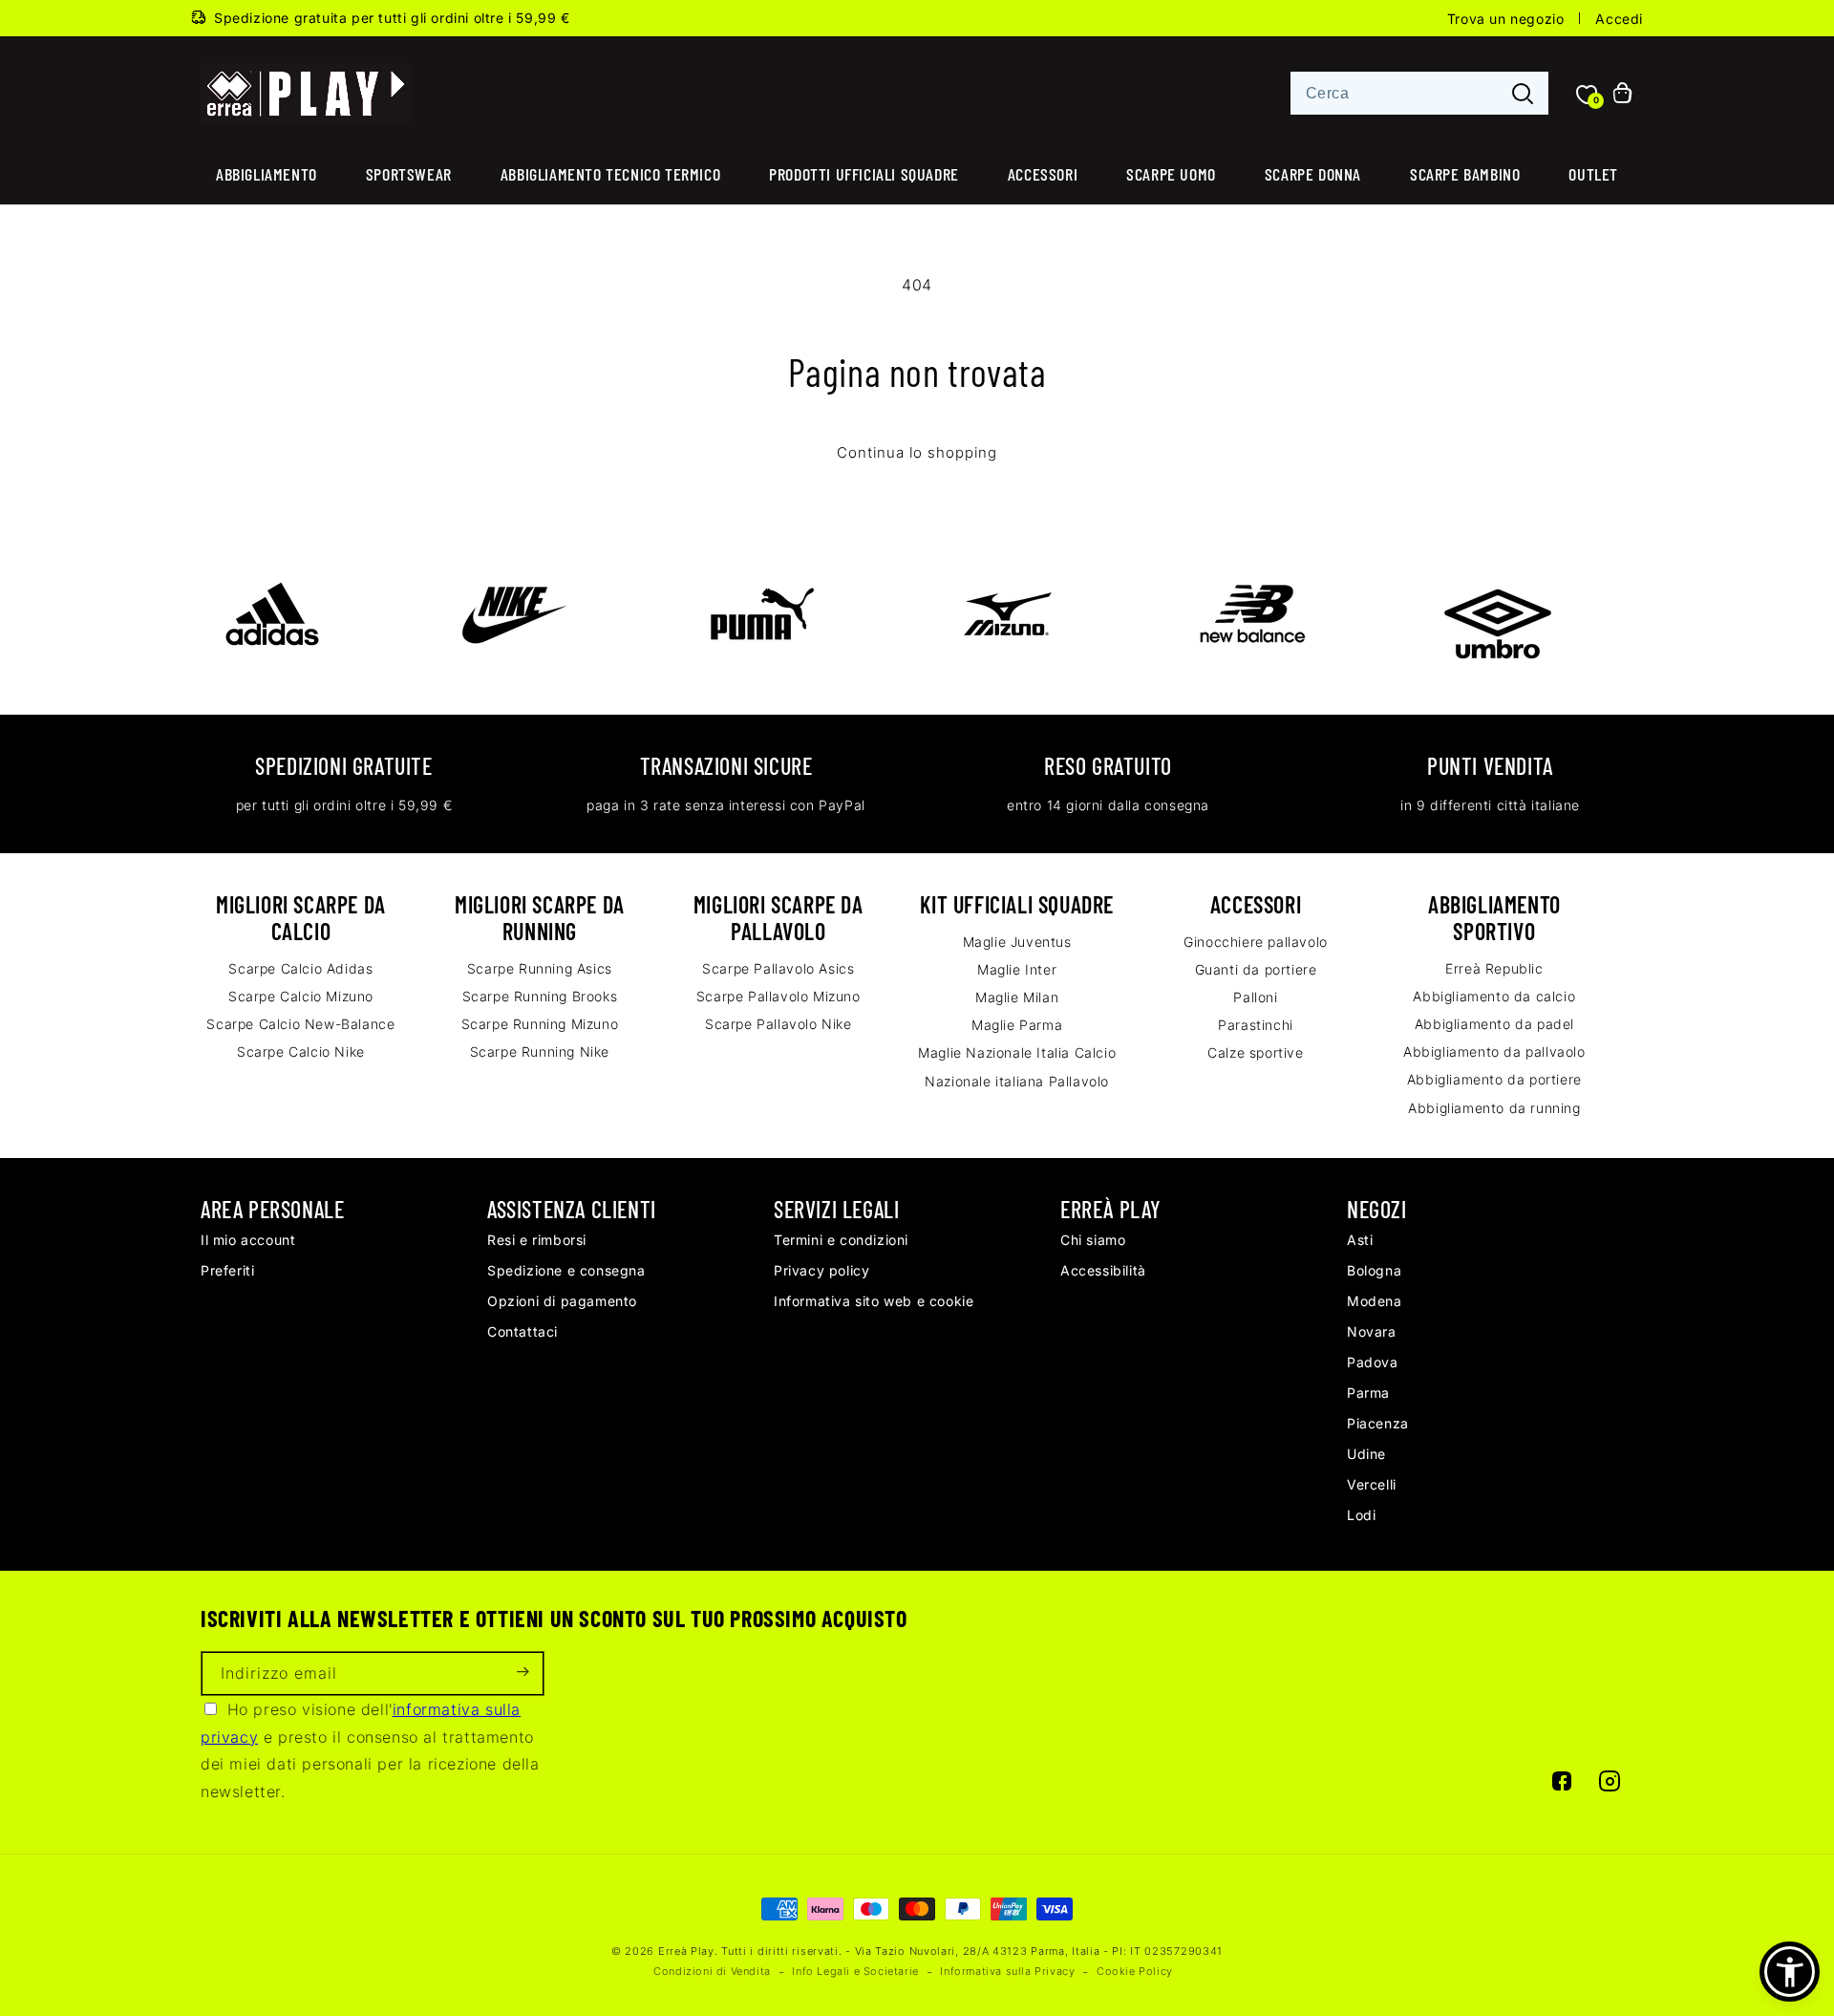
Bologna (1374, 1270)
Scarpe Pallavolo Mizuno (778, 996)
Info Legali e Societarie (855, 1971)
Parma (1368, 1393)
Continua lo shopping (917, 453)
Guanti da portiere (1256, 969)
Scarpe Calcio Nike (301, 1051)
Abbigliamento (267, 174)
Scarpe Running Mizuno (540, 1024)
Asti (1360, 1240)
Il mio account (248, 1240)
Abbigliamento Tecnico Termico (610, 174)
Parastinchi (1256, 1025)
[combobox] (1419, 93)
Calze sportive (1255, 1052)
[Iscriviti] (522, 1673)
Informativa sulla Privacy (1007, 1971)
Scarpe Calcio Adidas (300, 968)
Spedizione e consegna (566, 1270)
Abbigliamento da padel (1494, 1024)
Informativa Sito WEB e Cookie (874, 1301)
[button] (1790, 1972)
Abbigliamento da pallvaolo (1494, 1051)
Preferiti (227, 1270)
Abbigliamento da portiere (1494, 1079)
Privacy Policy (821, 1270)
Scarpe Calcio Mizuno (301, 996)
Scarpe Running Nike (540, 1051)
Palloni (1255, 997)
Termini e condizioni (841, 1240)
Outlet (1593, 174)
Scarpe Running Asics (540, 968)
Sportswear (409, 174)
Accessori (1043, 174)
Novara (1372, 1331)
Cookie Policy (1135, 1971)
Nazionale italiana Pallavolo (1017, 1081)
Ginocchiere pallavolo (1256, 942)
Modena (1375, 1301)
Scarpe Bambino (1465, 174)
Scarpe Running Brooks (540, 996)
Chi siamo (1093, 1240)
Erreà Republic (1494, 968)
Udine (1366, 1454)
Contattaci (522, 1331)
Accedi (1619, 19)
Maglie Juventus (1017, 942)
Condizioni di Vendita (712, 1971)
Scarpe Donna (1313, 174)
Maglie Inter (1017, 969)
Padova (1373, 1362)
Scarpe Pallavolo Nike (778, 1024)
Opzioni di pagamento (562, 1301)
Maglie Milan (1017, 997)
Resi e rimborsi (537, 1240)
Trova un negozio (1506, 19)
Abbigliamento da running (1494, 1108)
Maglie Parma (1017, 1025)
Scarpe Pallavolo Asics (778, 968)
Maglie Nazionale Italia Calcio (1017, 1052)
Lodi (1361, 1515)
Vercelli (1372, 1484)
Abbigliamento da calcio (1494, 996)
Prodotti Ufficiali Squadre (864, 174)
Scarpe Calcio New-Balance (300, 1024)
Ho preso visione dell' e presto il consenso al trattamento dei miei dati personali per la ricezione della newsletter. (370, 1750)
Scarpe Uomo (1171, 174)
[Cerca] (1523, 94)
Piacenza (1378, 1423)
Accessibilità (1103, 1270)
